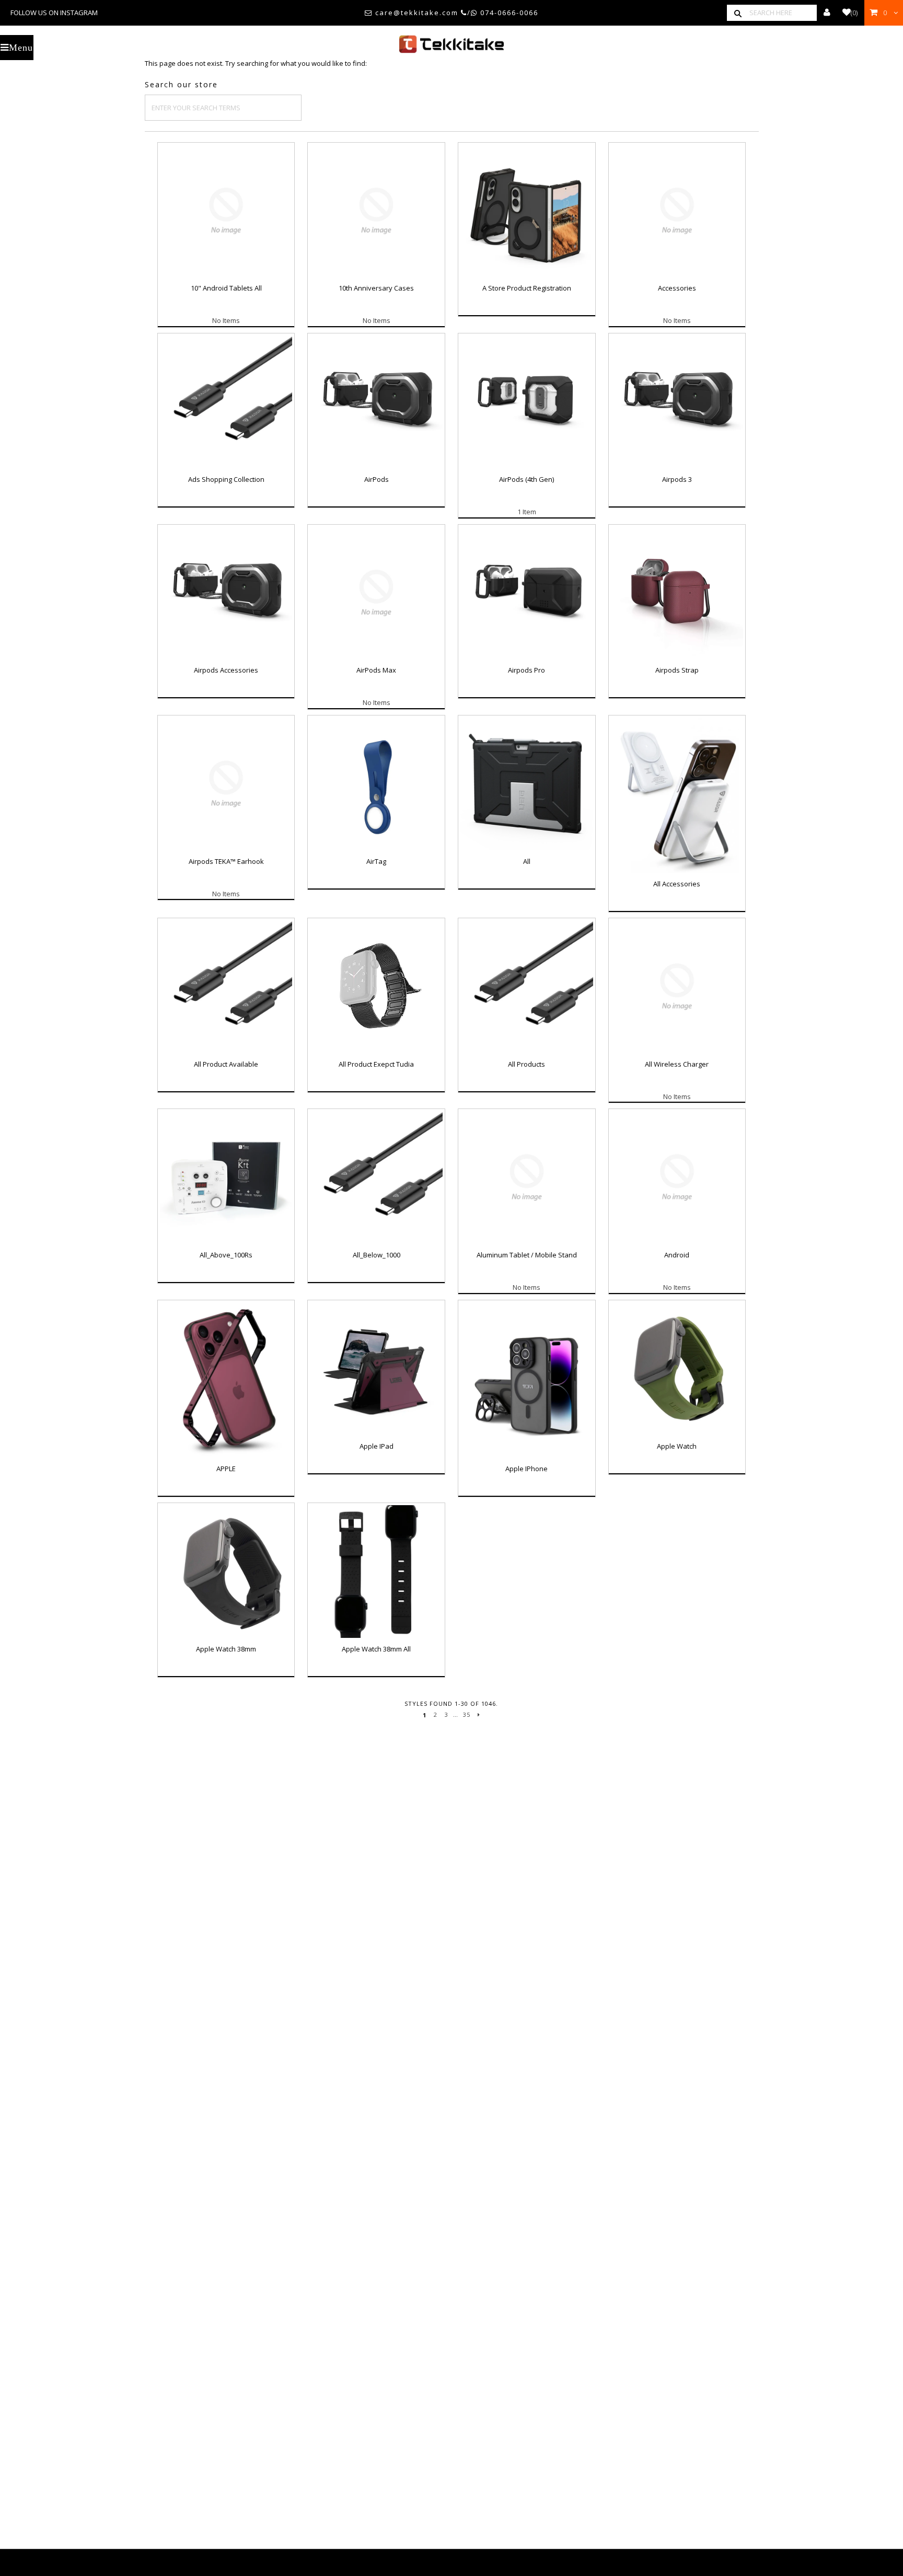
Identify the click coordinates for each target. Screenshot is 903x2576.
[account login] (827, 13)
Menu (21, 48)
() (854, 13)
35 (467, 1714)
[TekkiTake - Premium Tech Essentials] (451, 44)
